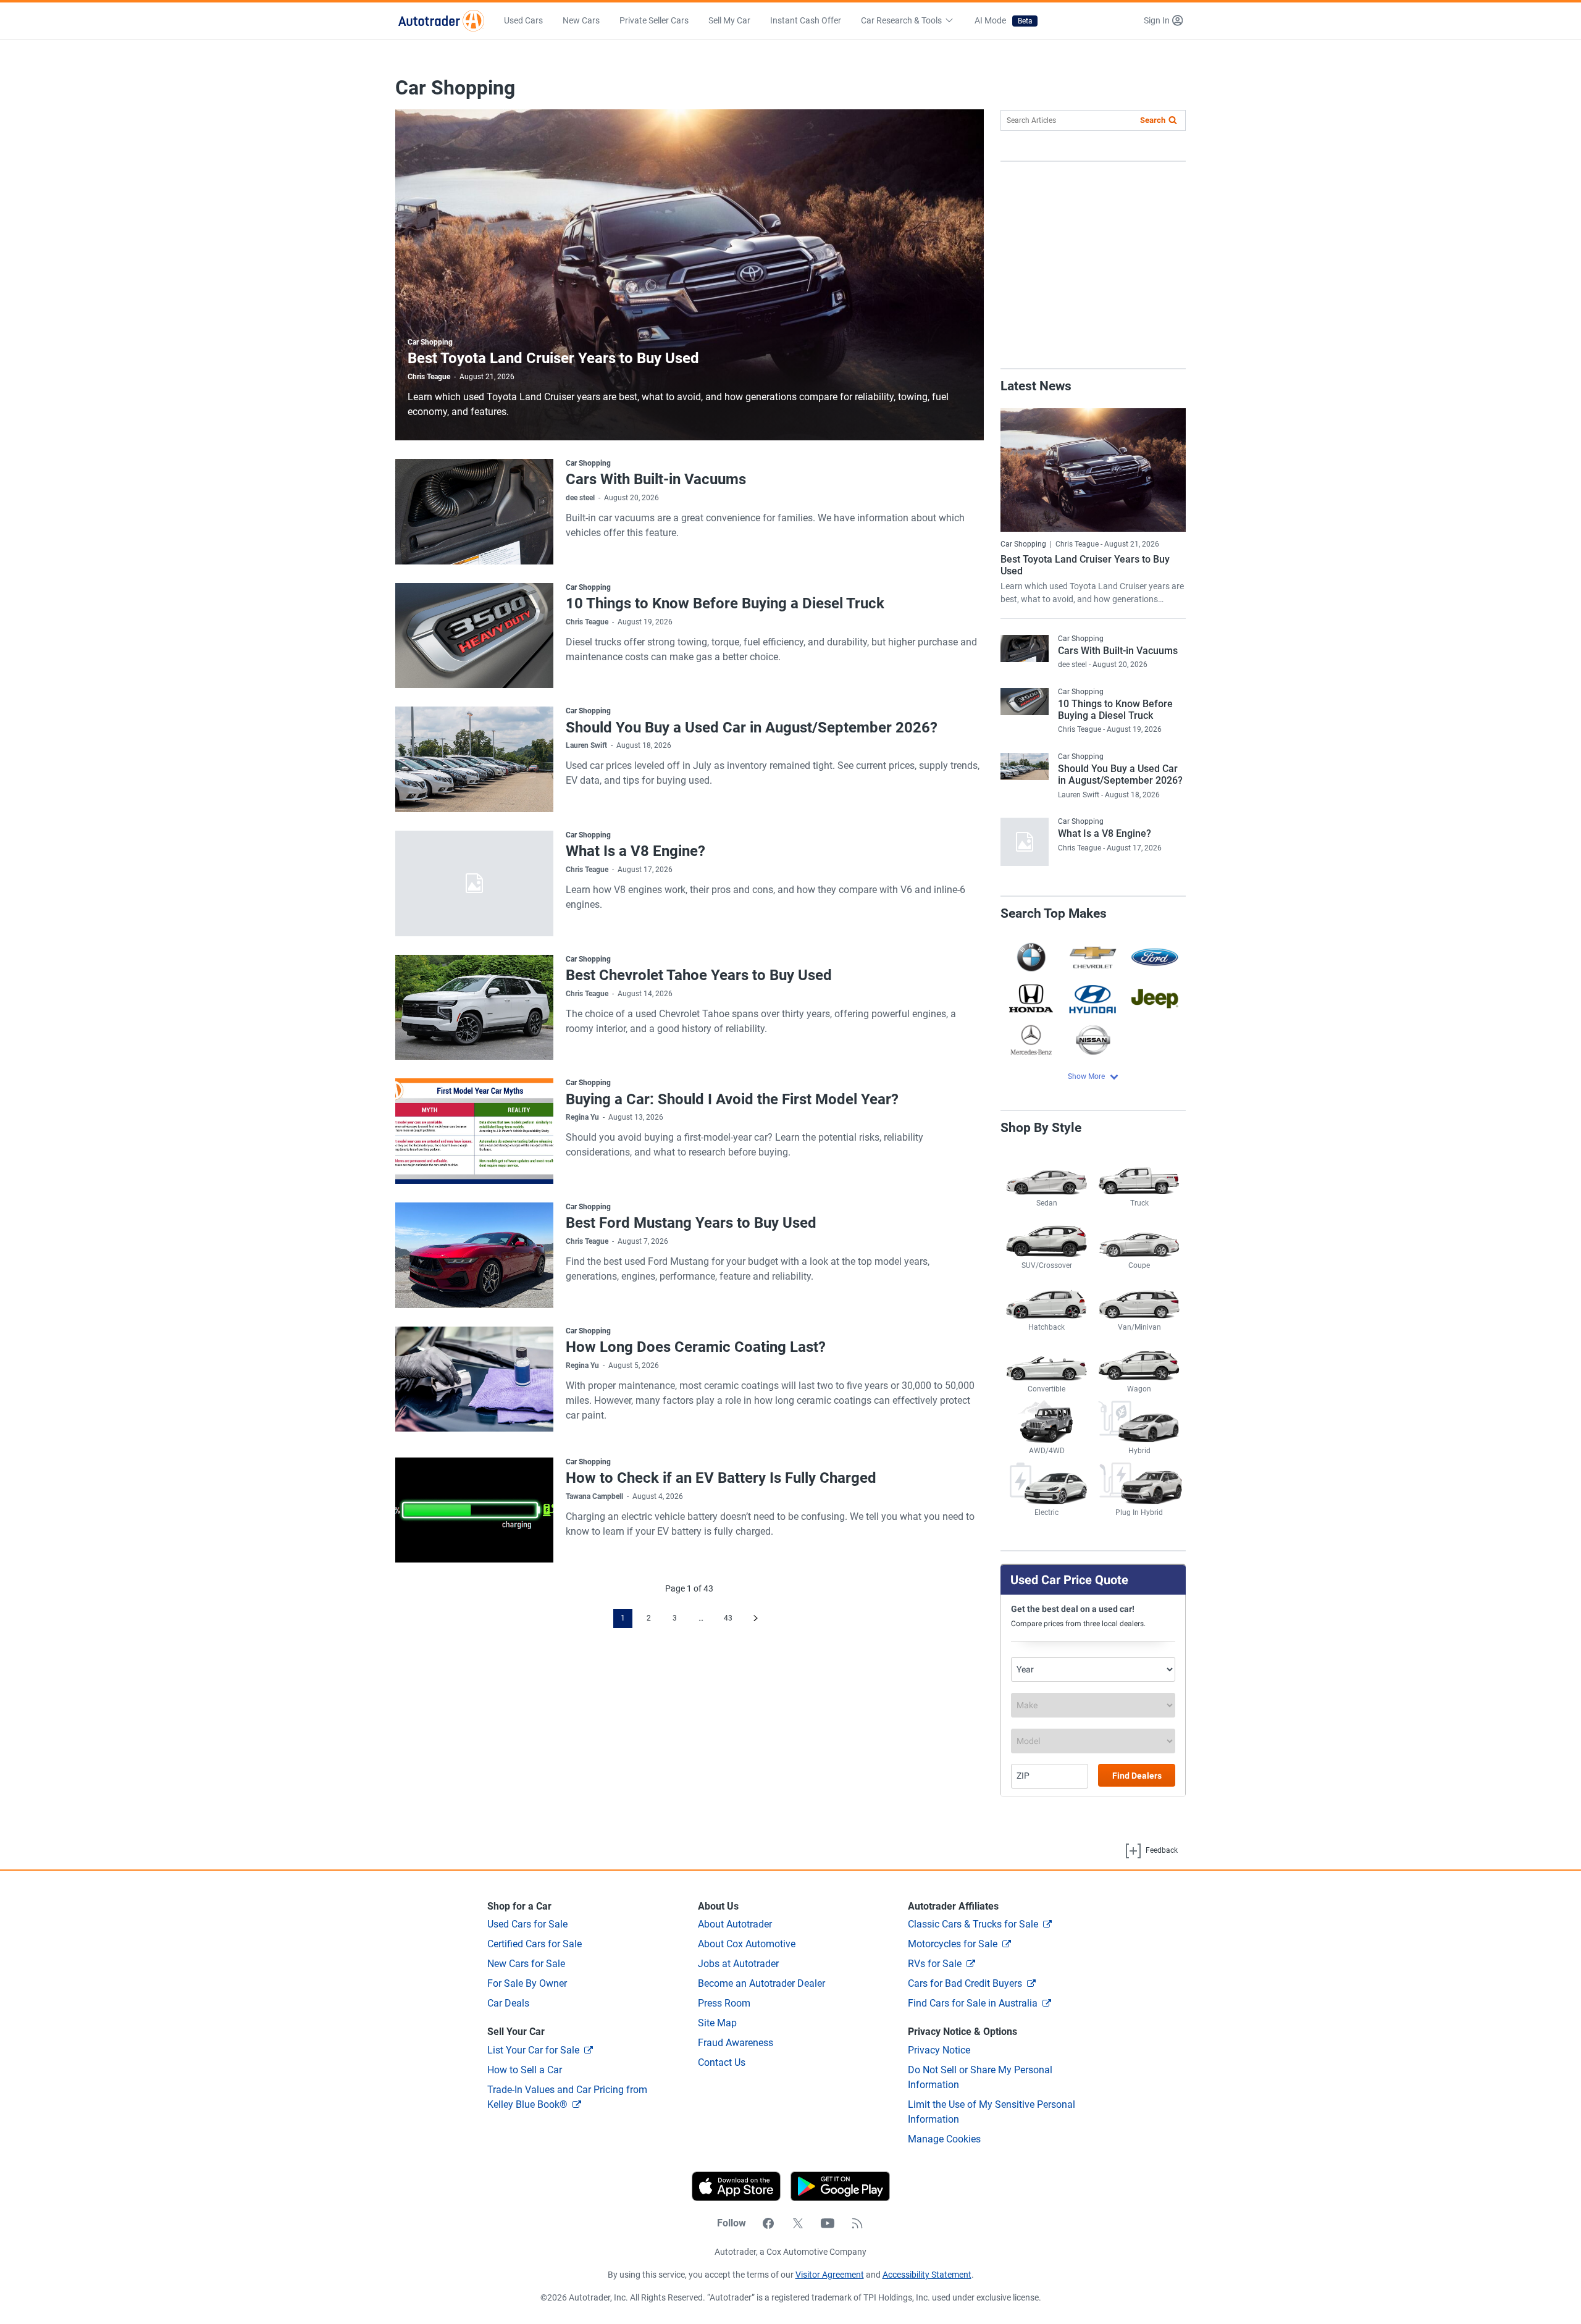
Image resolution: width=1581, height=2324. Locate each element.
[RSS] (857, 2223)
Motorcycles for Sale (953, 1944)
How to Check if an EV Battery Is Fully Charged (721, 1478)
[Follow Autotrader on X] (798, 2223)
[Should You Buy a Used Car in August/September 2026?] (474, 759)
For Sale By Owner (527, 1983)
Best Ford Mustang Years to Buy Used (691, 1223)
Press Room (724, 2003)
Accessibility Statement (927, 2275)
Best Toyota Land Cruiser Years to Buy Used (553, 358)
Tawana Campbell (594, 1496)
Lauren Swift (586, 745)
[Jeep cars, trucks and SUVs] (1155, 998)
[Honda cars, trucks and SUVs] (1031, 998)
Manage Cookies (944, 2139)
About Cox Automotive (747, 1944)
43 (728, 1618)
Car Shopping (430, 342)
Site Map (717, 2023)
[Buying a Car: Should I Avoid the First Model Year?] (474, 1131)
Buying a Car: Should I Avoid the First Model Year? (732, 1099)
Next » (756, 1618)
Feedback (1161, 1850)
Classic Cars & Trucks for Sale (973, 1924)
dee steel (580, 498)
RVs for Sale (935, 1964)
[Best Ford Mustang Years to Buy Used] (474, 1255)
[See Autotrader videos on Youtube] (828, 2223)
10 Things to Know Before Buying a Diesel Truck (725, 603)
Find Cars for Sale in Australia (973, 2003)
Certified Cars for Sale (535, 1944)
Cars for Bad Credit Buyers (965, 1983)
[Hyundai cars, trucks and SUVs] (1093, 998)
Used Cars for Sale (527, 1924)
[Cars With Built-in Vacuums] (474, 512)
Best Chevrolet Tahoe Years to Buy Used (699, 975)
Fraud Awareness (736, 2043)
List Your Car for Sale (533, 2050)
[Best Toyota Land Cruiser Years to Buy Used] (690, 275)
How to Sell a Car (525, 2070)
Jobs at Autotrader (738, 1964)
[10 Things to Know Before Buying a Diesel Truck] (474, 636)
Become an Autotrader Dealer (761, 1983)
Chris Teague (429, 377)
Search (1153, 120)
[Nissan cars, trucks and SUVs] (1093, 1040)
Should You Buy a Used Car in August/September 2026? (752, 728)
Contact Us (722, 2062)
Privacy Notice (939, 2050)
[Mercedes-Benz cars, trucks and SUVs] (1031, 1040)
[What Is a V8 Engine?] (474, 883)
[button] (1163, 21)
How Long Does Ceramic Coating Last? (696, 1347)
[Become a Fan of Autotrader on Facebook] (768, 2223)
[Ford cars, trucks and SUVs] (1155, 957)
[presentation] (835, 2186)
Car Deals (508, 2003)
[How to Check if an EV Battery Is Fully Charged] (474, 1510)
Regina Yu (582, 1117)
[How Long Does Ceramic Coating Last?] (474, 1379)
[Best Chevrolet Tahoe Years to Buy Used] (474, 1008)
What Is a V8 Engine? (635, 851)
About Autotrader (735, 1924)
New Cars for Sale (526, 1964)
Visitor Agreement (830, 2275)
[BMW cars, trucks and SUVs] (1031, 957)
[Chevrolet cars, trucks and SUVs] (1093, 957)
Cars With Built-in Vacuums (656, 479)
